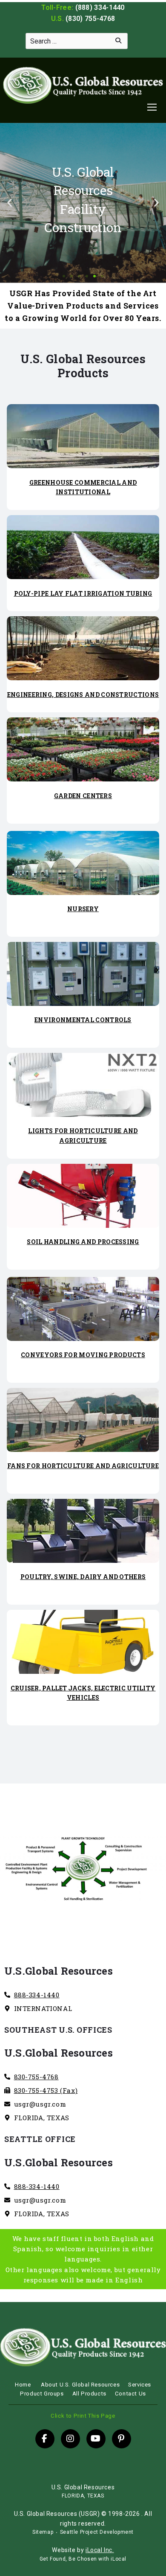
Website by (83, 2550)
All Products (89, 2394)
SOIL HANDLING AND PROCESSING (83, 1242)
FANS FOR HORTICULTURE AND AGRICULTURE (83, 1466)
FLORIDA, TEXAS (83, 2496)
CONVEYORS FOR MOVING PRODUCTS (83, 1355)
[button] (10, 203)
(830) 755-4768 (90, 19)
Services (140, 2385)
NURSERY (83, 909)
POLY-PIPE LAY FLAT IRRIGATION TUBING (83, 593)
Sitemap (43, 2532)
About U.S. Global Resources (80, 2385)
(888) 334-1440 (100, 7)
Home (23, 2385)
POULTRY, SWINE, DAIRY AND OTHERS (83, 1577)
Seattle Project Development (97, 2532)
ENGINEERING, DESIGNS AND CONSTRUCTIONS (83, 695)
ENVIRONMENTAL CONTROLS (83, 1020)
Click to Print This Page (83, 2416)
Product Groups (42, 2394)
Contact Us (130, 2394)
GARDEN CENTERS (83, 796)
